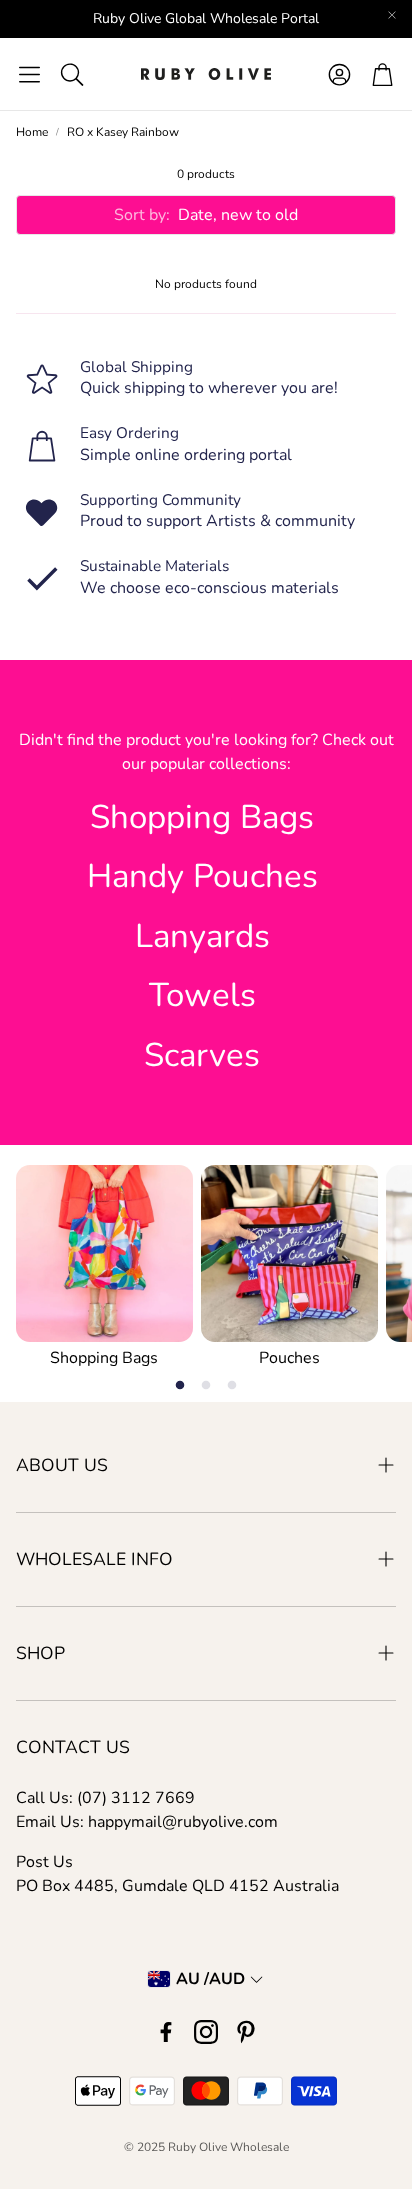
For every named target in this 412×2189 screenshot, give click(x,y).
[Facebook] (166, 2032)
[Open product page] (104, 1253)
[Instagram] (206, 2032)
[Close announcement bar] (392, 15)
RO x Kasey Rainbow (123, 132)
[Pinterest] (246, 2032)
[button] (29, 74)
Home (32, 132)
